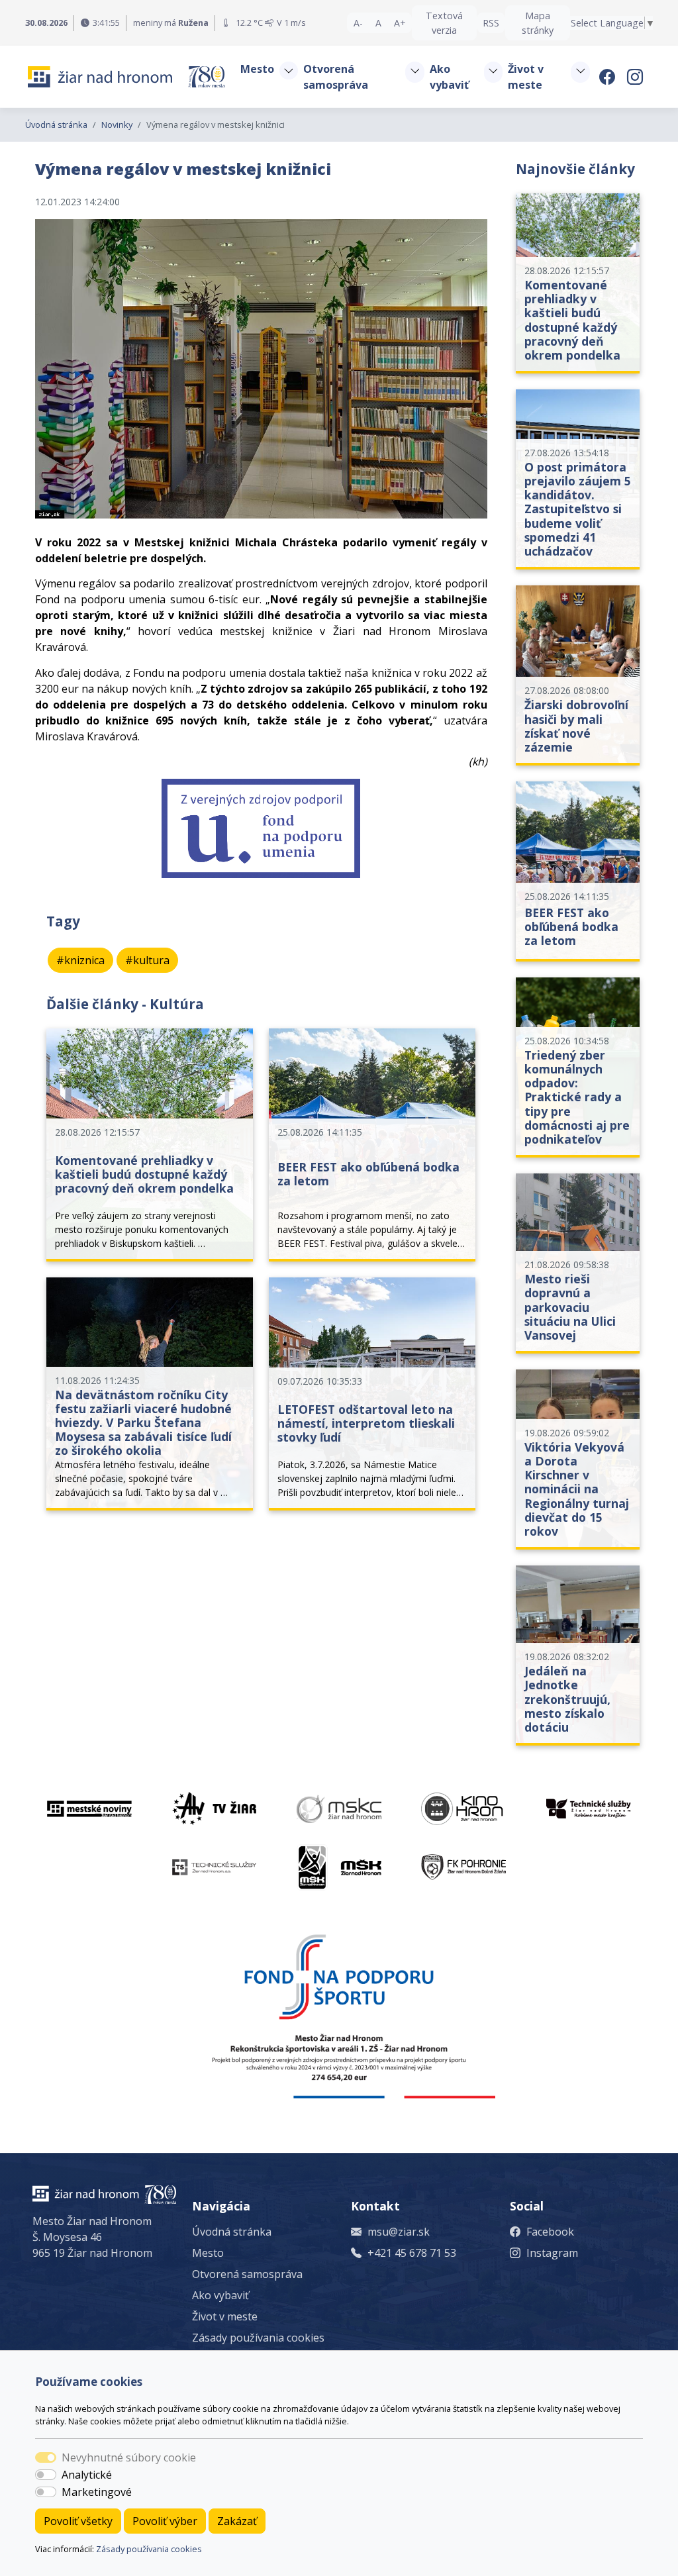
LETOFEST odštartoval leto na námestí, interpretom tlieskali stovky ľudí (366, 1423)
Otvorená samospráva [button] (336, 77)
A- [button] (358, 23)
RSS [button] (491, 23)
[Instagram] (636, 76)
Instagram (552, 2253)
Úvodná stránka (56, 124)
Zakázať (237, 2521)
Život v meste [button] (526, 77)
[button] (289, 71)
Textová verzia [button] (444, 23)
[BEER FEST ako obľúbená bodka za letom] (578, 871)
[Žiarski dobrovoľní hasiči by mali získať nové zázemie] (578, 675)
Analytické (87, 2475)
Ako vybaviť (220, 2295)
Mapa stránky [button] (538, 23)
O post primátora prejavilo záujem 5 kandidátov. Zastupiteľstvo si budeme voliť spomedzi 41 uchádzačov (578, 509)
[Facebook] (609, 76)
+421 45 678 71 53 (412, 2253)
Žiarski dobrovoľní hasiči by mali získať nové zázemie (576, 725)
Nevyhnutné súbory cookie (129, 2457)
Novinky (117, 124)
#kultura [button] (147, 960)
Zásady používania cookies (149, 2549)
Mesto (208, 2253)
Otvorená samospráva (247, 2274)
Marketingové (97, 2492)
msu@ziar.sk (399, 2232)
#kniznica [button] (80, 960)
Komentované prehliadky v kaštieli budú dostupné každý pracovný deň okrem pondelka (144, 1174)
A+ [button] (400, 23)
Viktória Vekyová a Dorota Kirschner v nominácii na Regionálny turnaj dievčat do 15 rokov (577, 1489)
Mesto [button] (257, 69)
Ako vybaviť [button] (449, 77)
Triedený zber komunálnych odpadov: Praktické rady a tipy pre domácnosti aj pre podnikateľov (577, 1097)
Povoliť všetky (78, 2521)
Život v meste (225, 2316)
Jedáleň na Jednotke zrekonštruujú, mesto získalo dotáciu (567, 1699)
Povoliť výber (165, 2521)
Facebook (550, 2232)
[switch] (46, 2475)
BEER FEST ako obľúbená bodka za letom (368, 1174)
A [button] (378, 23)
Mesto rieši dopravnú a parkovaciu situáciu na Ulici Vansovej (570, 1307)
